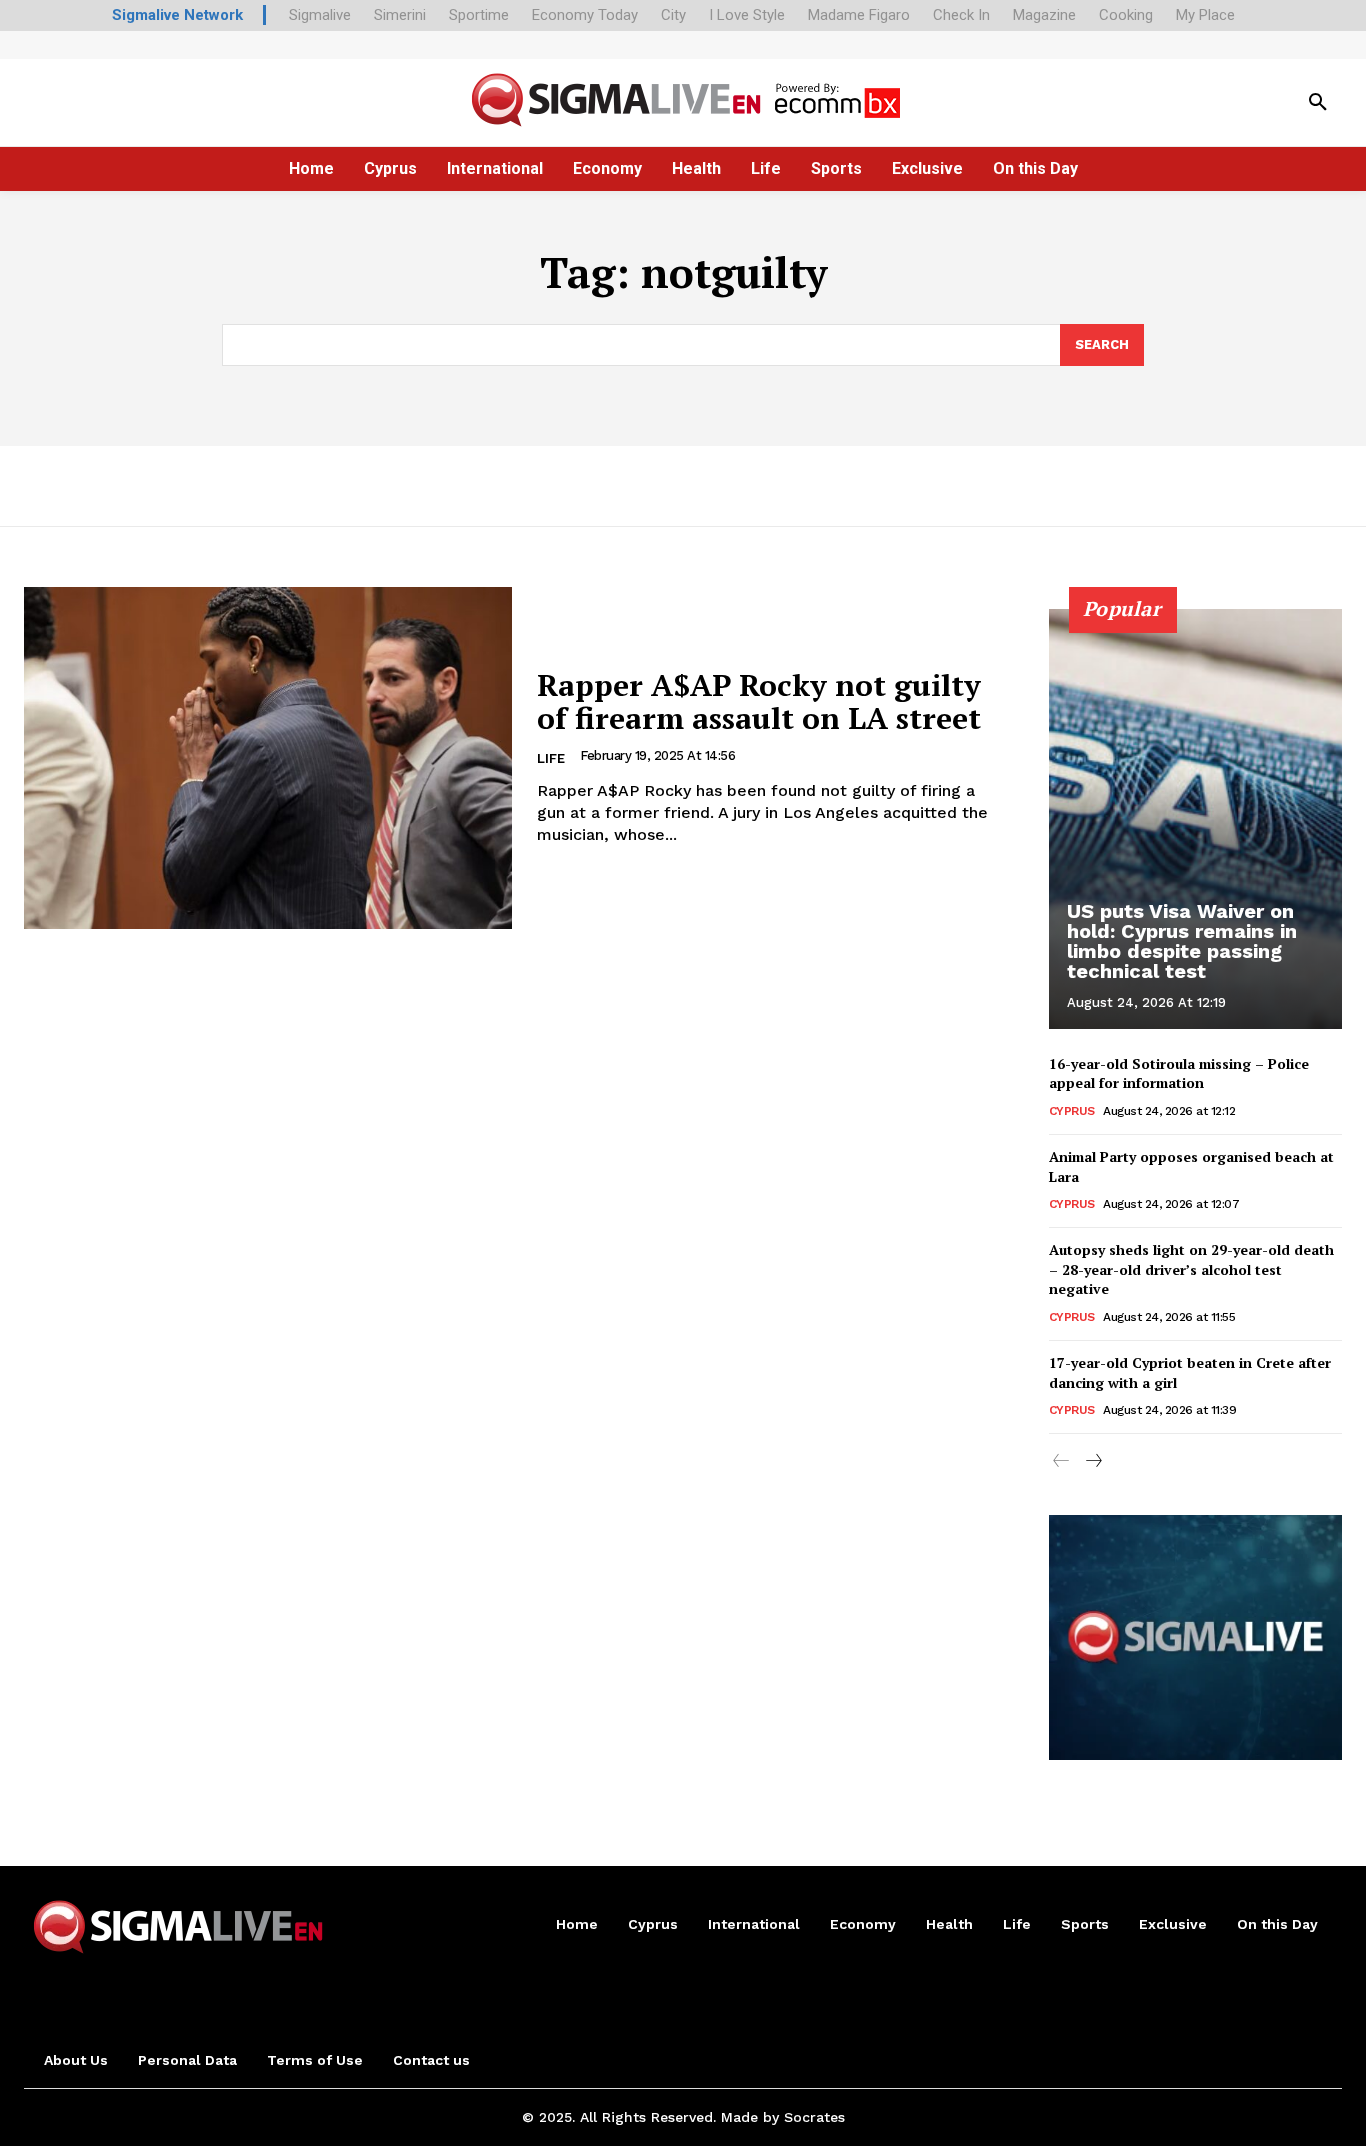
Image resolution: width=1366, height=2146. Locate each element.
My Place (1205, 15)
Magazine (1044, 15)
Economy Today (585, 15)
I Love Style (747, 15)
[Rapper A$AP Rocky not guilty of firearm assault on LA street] (268, 758)
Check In (961, 15)
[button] (1318, 103)
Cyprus (1072, 1111)
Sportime (479, 15)
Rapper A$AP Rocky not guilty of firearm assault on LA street (759, 701)
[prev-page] (1061, 1462)
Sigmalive (320, 15)
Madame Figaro (859, 15)
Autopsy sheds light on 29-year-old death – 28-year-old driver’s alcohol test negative (1191, 1269)
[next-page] (1093, 1462)
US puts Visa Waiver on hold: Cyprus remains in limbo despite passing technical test (1182, 941)
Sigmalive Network (177, 15)
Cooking (1126, 15)
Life (551, 758)
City (673, 15)
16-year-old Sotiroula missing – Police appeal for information (1179, 1073)
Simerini (400, 15)
